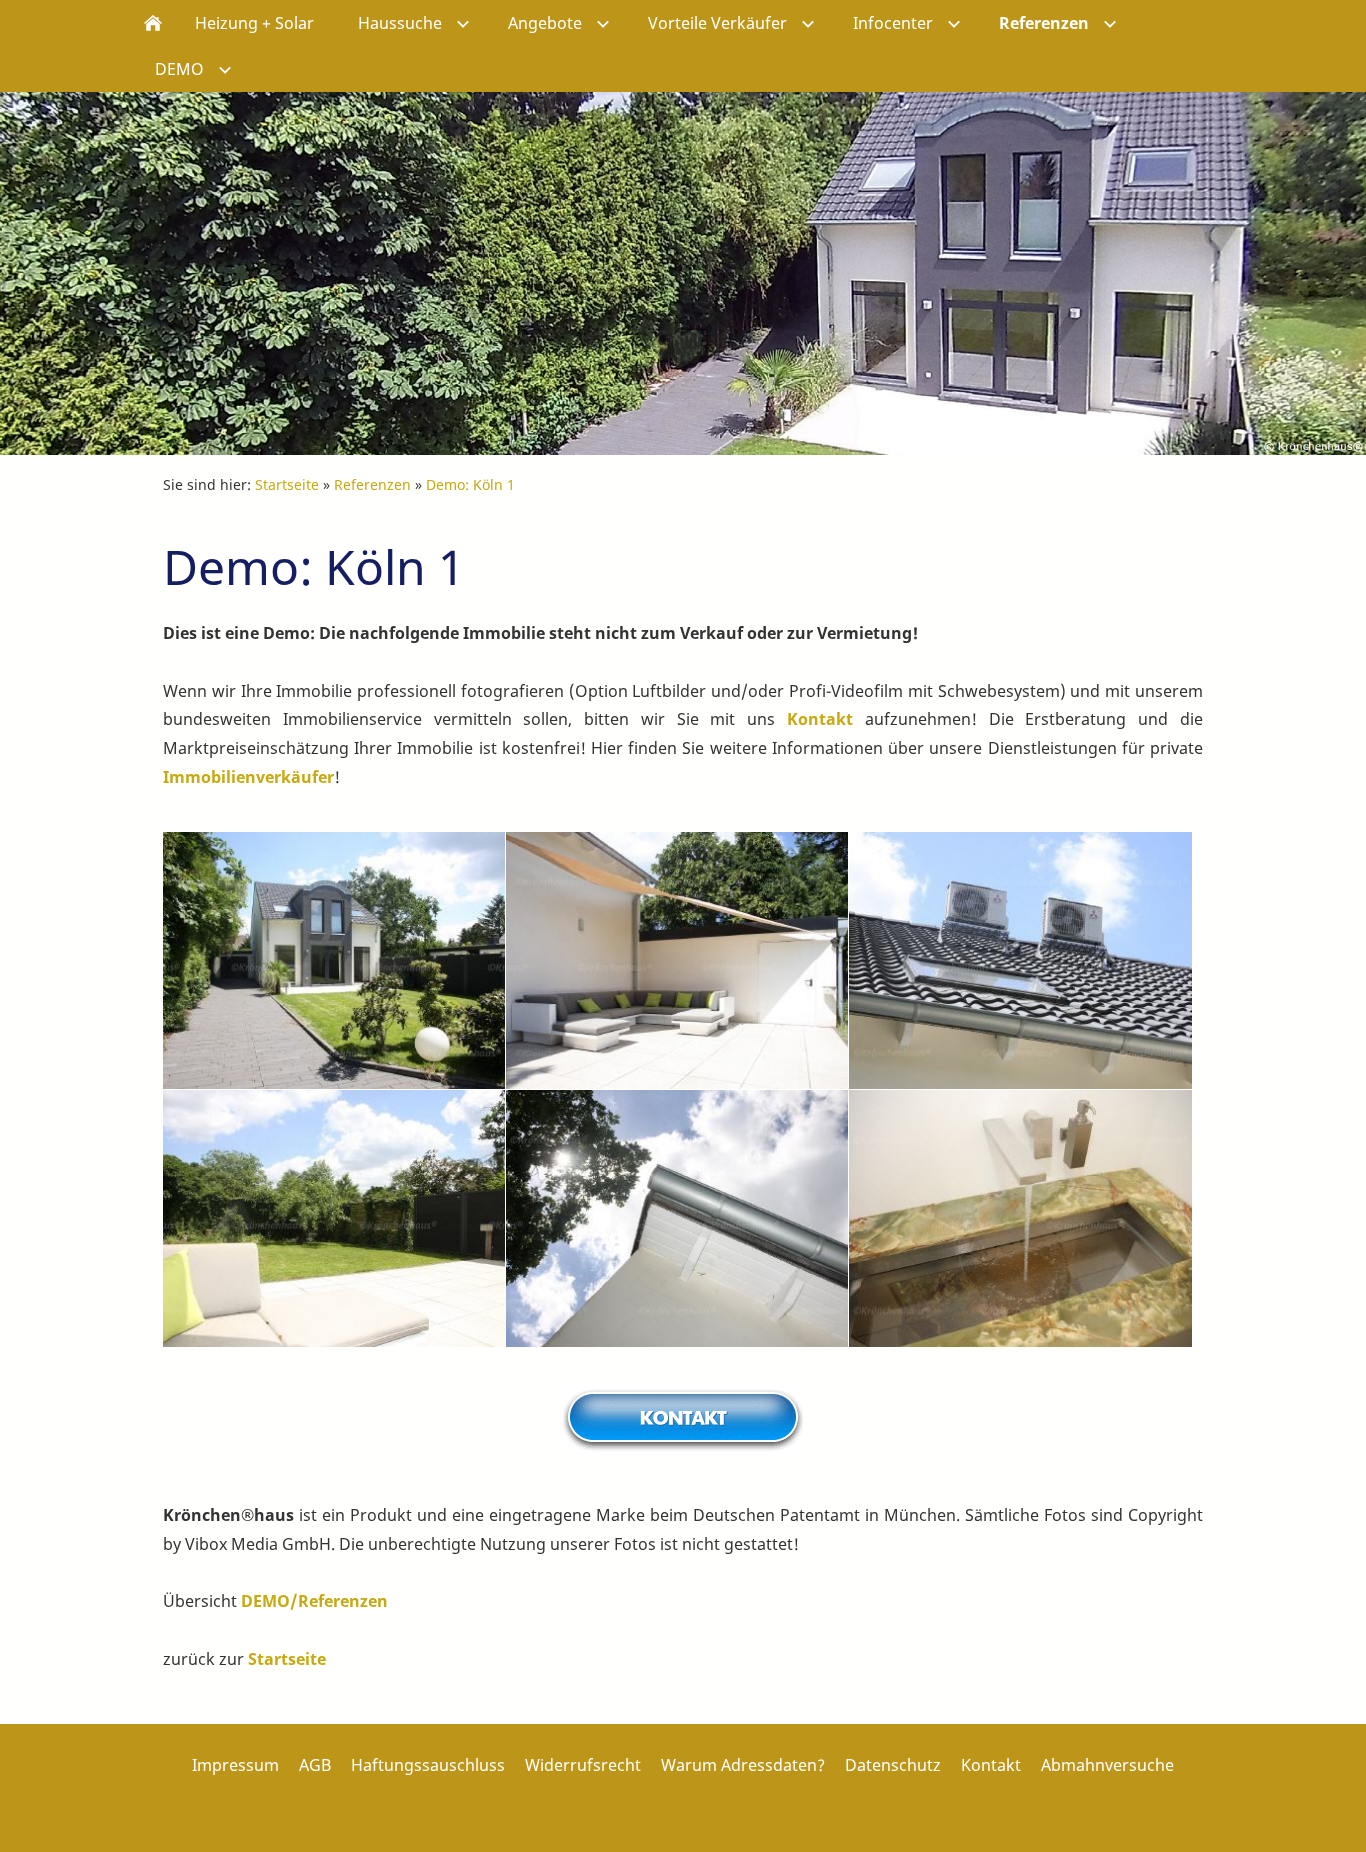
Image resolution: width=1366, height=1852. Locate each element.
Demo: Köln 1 (470, 484)
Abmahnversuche (1107, 1765)
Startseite (287, 484)
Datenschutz (893, 1765)
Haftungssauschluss (428, 1765)
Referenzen (372, 484)
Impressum (235, 1765)
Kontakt (820, 719)
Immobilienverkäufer (248, 777)
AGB (315, 1765)
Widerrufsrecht (583, 1765)
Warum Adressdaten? (743, 1765)
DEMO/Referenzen (314, 1601)
